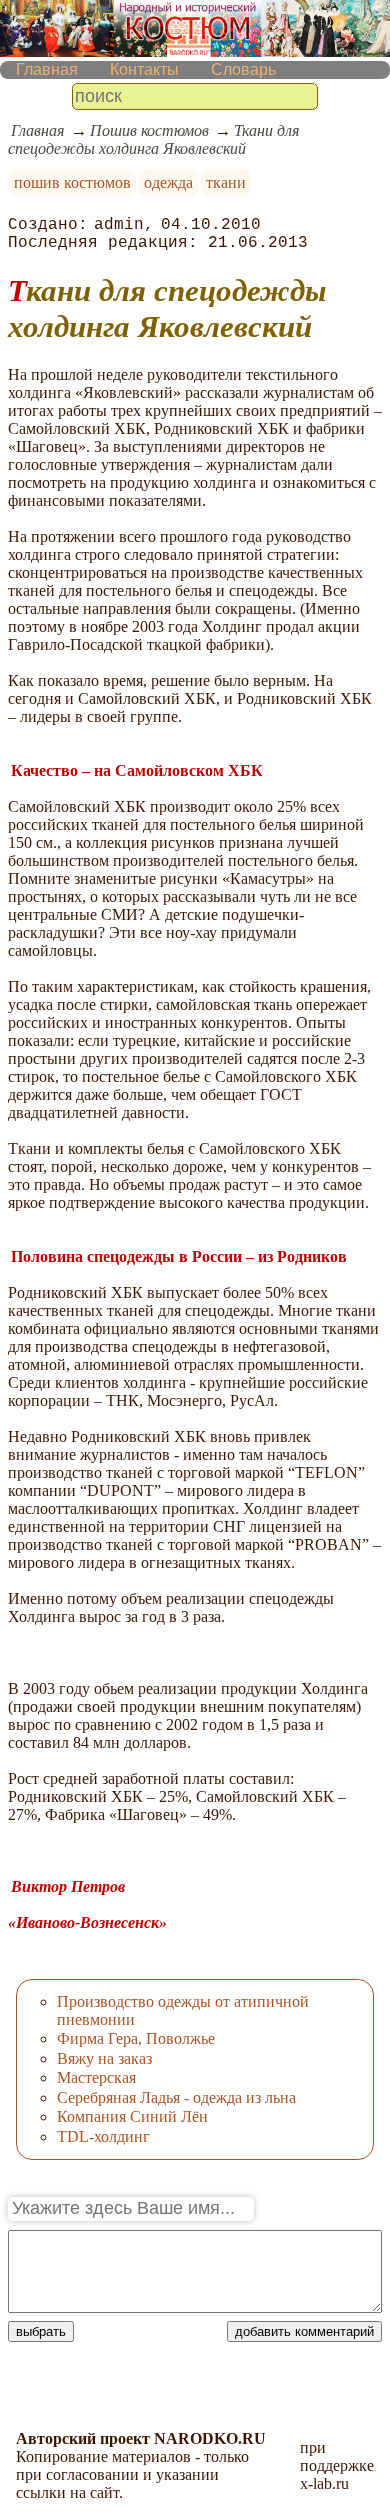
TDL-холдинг (103, 2136)
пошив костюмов (72, 182)
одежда (168, 182)
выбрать (41, 2331)
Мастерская (96, 2077)
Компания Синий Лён (132, 2116)
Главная (47, 69)
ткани (226, 182)
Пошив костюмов (149, 130)
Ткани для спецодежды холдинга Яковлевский (153, 139)
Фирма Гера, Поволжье (136, 2038)
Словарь (243, 69)
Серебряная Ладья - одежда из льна (176, 2097)
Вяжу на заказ (104, 2058)
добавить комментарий (304, 2331)
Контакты (144, 69)
